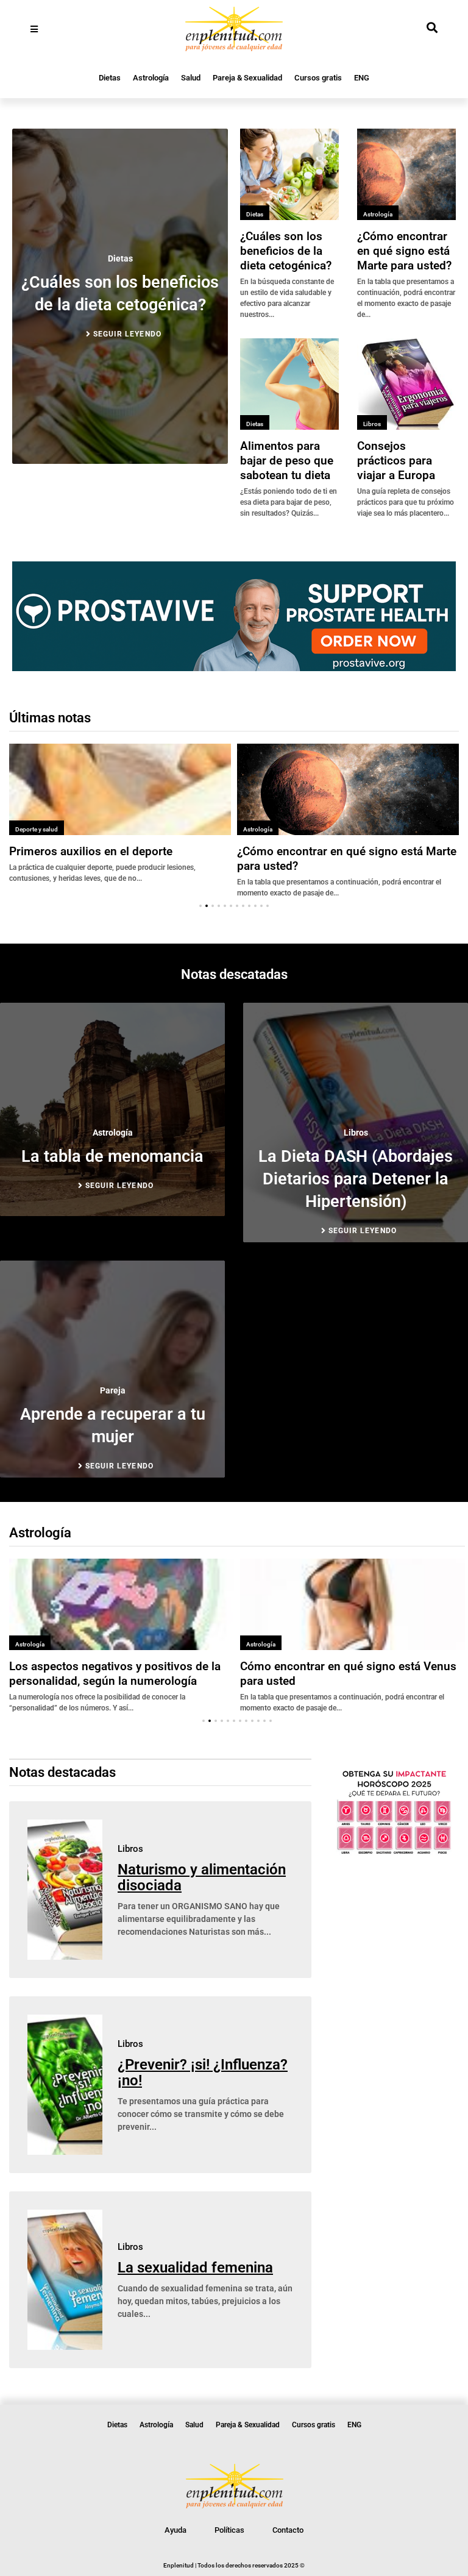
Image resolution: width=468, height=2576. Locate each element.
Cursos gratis (318, 78)
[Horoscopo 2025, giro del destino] (394, 1852)
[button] (200, 906)
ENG (362, 78)
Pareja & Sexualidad (247, 78)
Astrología (151, 78)
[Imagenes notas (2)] (234, 667)
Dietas (110, 78)
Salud (191, 78)
